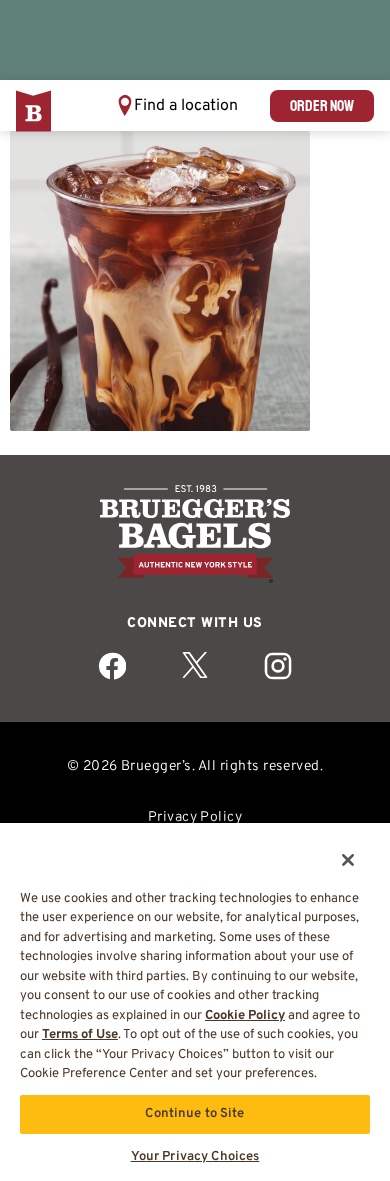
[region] (195, 994)
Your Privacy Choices (195, 1157)
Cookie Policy (245, 1016)
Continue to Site (194, 1114)
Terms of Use (80, 1035)
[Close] (334, 847)
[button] (177, 105)
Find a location (186, 106)
